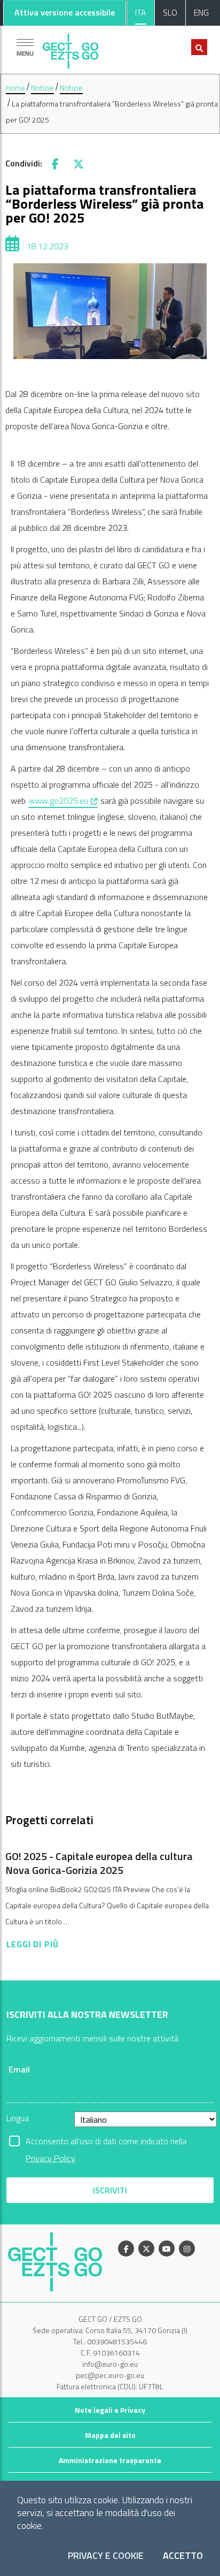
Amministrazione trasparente (110, 2460)
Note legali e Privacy (110, 2410)
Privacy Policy (50, 2158)
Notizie (42, 87)
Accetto (183, 2556)
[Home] (70, 48)
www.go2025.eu (64, 800)
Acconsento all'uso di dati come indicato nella (106, 2142)
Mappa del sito (110, 2435)
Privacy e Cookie (106, 2556)
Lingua (18, 2118)
